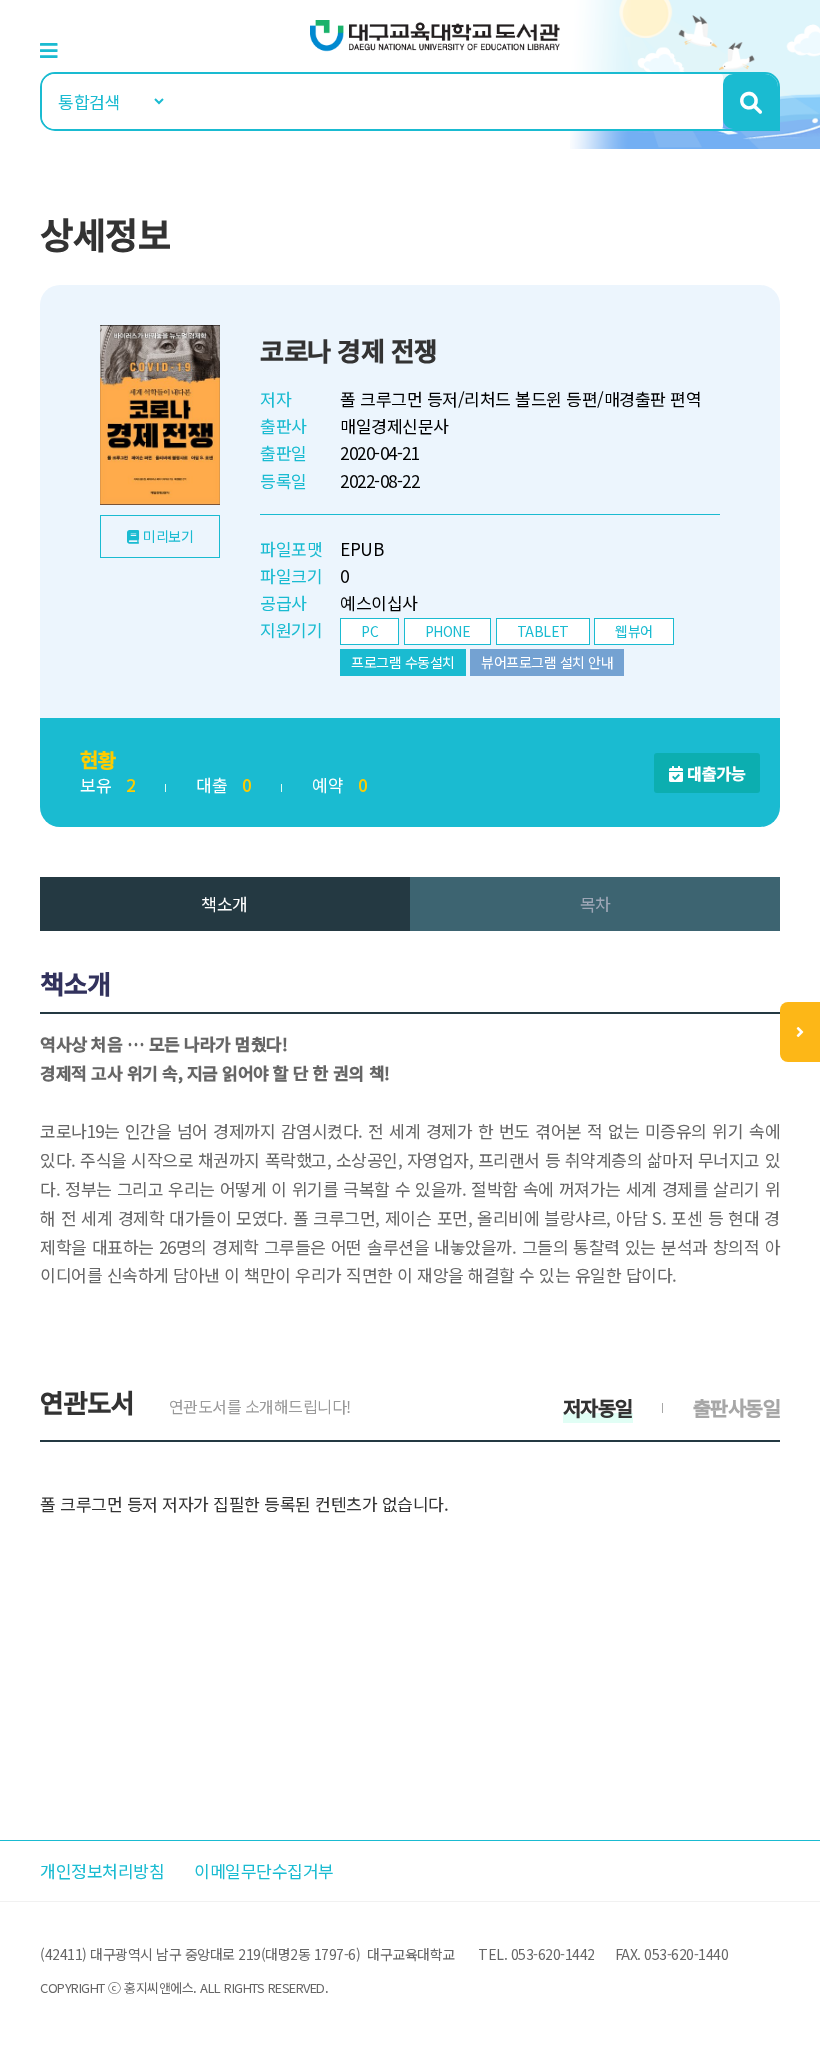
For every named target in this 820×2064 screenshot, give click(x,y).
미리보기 (168, 536)
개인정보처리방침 (102, 1870)
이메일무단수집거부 (264, 1870)
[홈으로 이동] (435, 33)
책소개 (224, 903)
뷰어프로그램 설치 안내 (547, 662)
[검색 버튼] (750, 101)
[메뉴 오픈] (800, 1032)
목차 (595, 903)
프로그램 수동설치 (403, 662)
